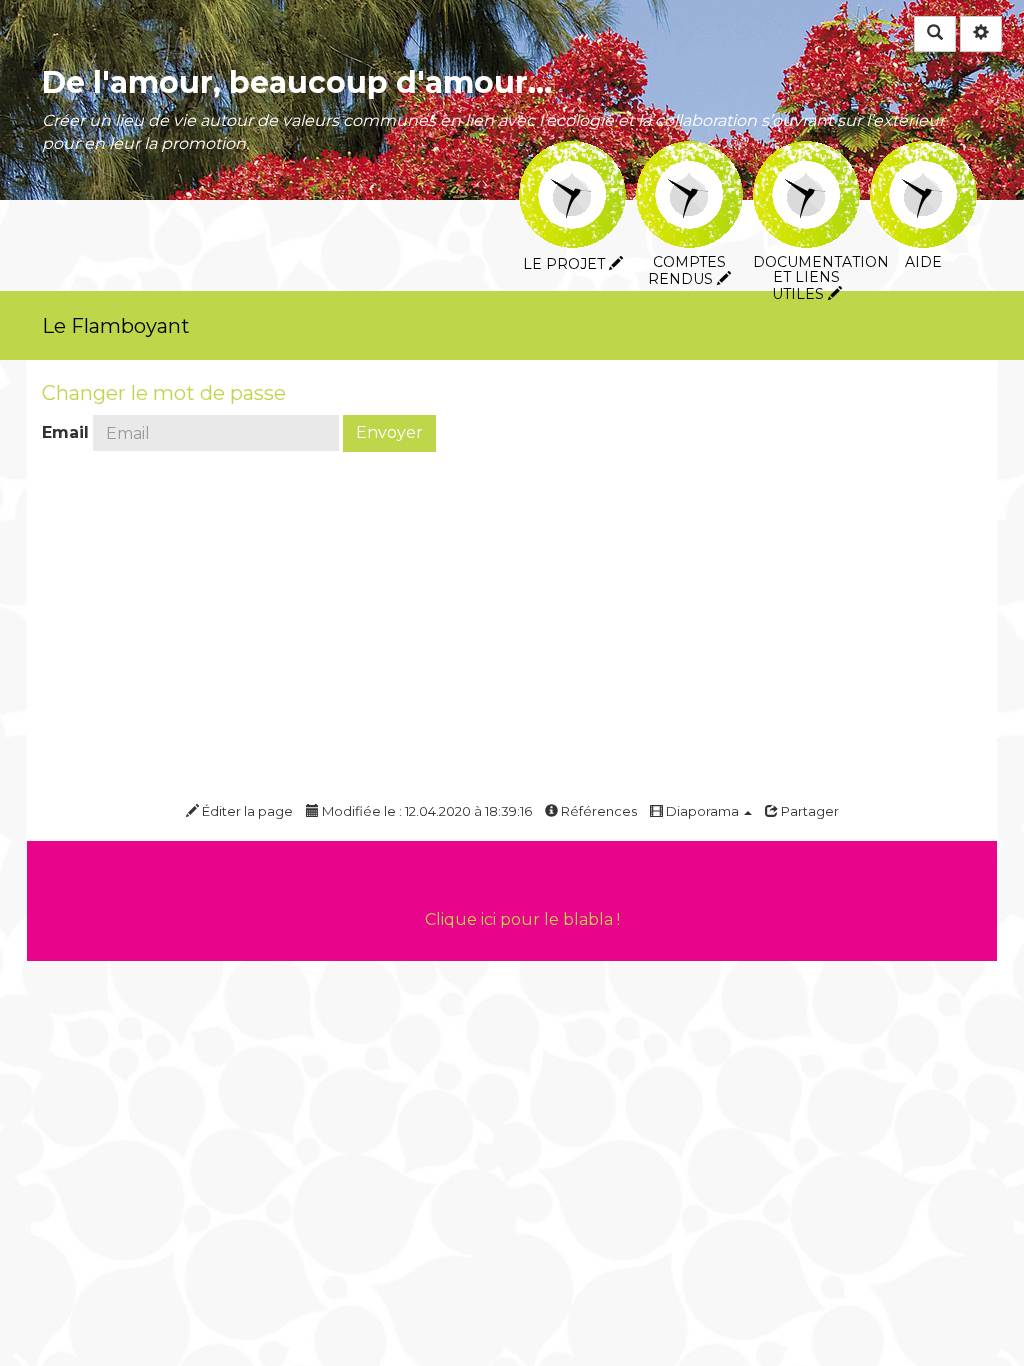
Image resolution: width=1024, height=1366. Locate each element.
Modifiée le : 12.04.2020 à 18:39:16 (425, 811)
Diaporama (702, 811)
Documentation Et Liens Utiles (806, 154)
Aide (923, 154)
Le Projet (572, 154)
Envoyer (389, 432)
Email (65, 432)
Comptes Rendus (689, 154)
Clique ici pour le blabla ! (522, 919)
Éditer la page (246, 811)
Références (597, 811)
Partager (808, 811)
